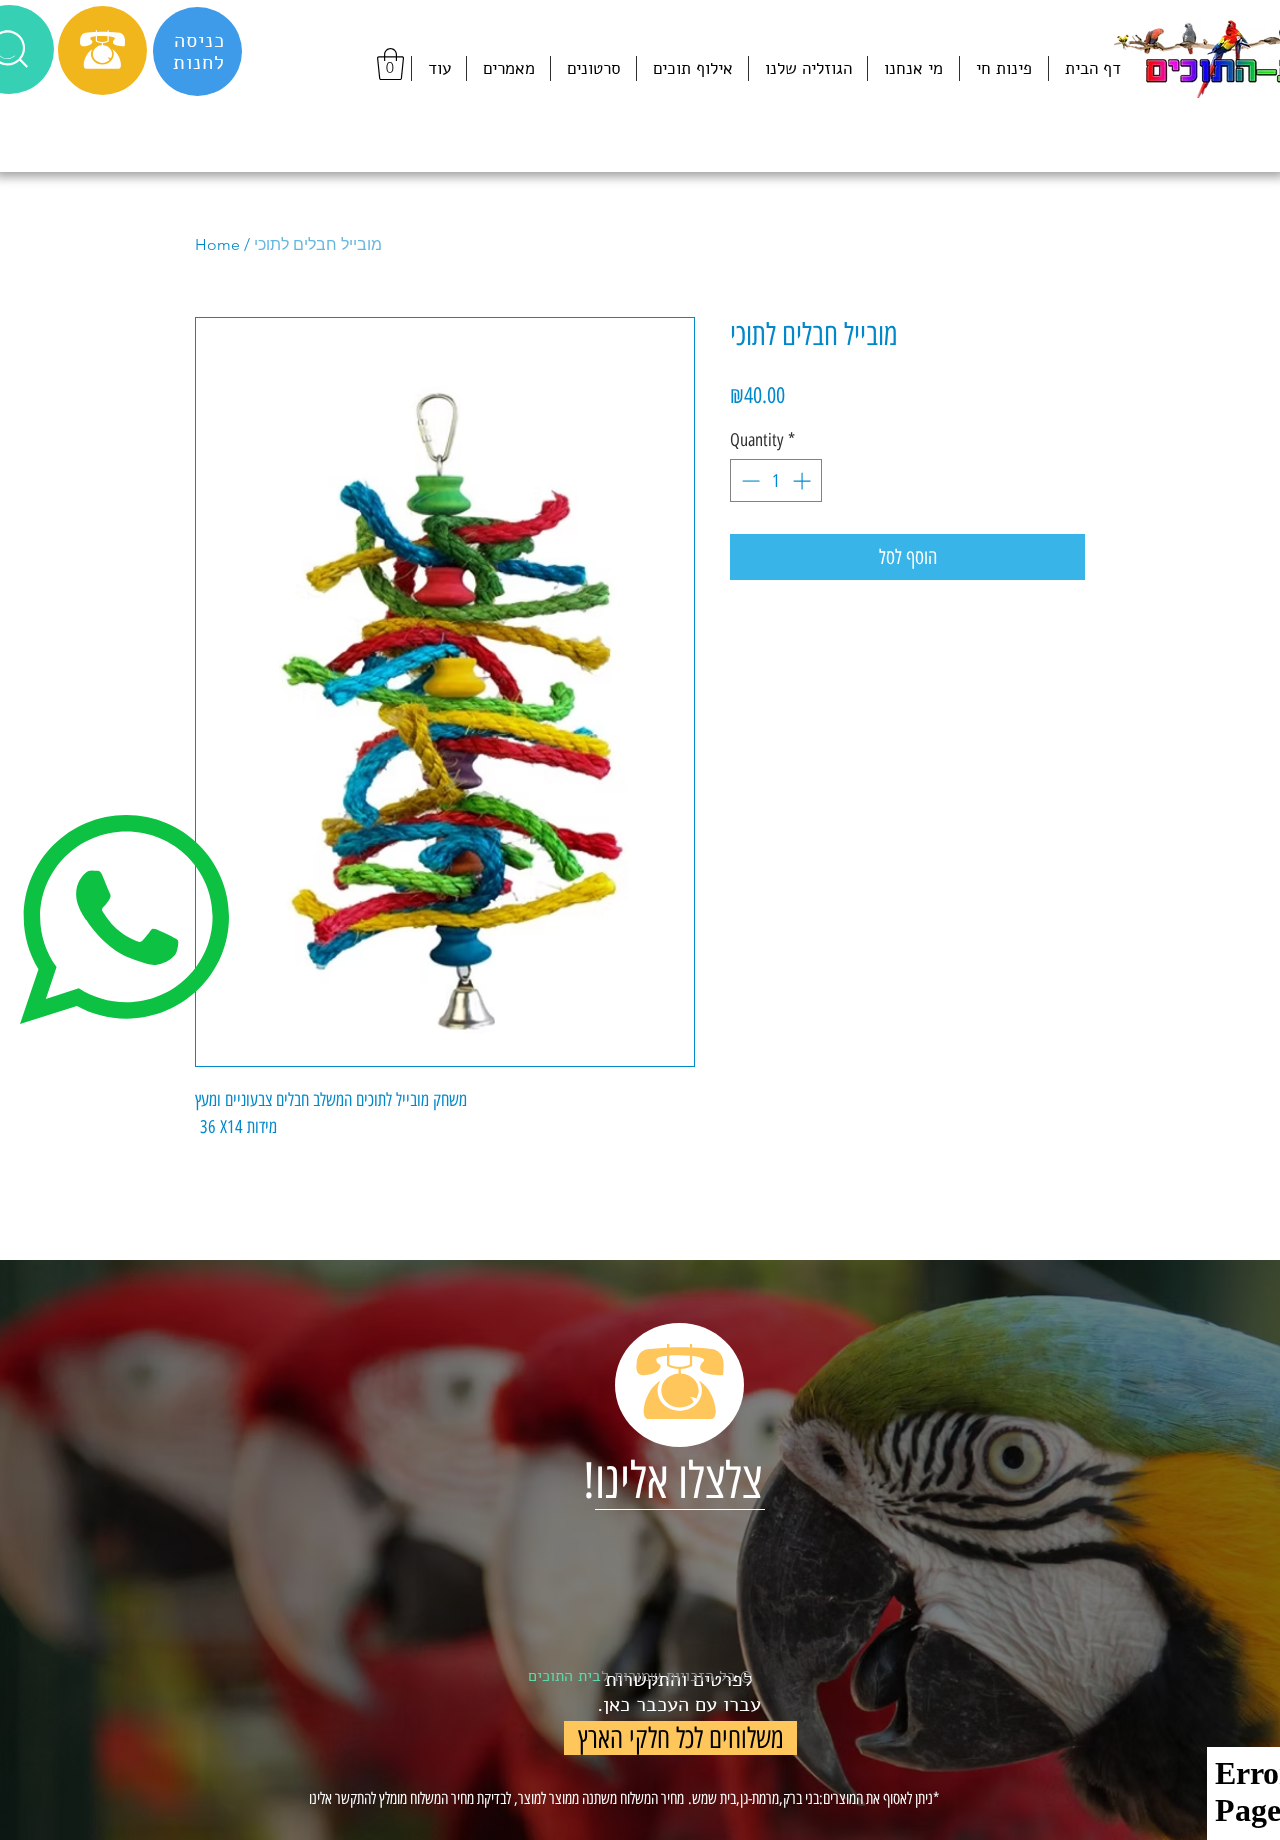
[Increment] (803, 480)
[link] (390, 64)
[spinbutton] (776, 480)
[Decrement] (748, 480)
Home (217, 244)
